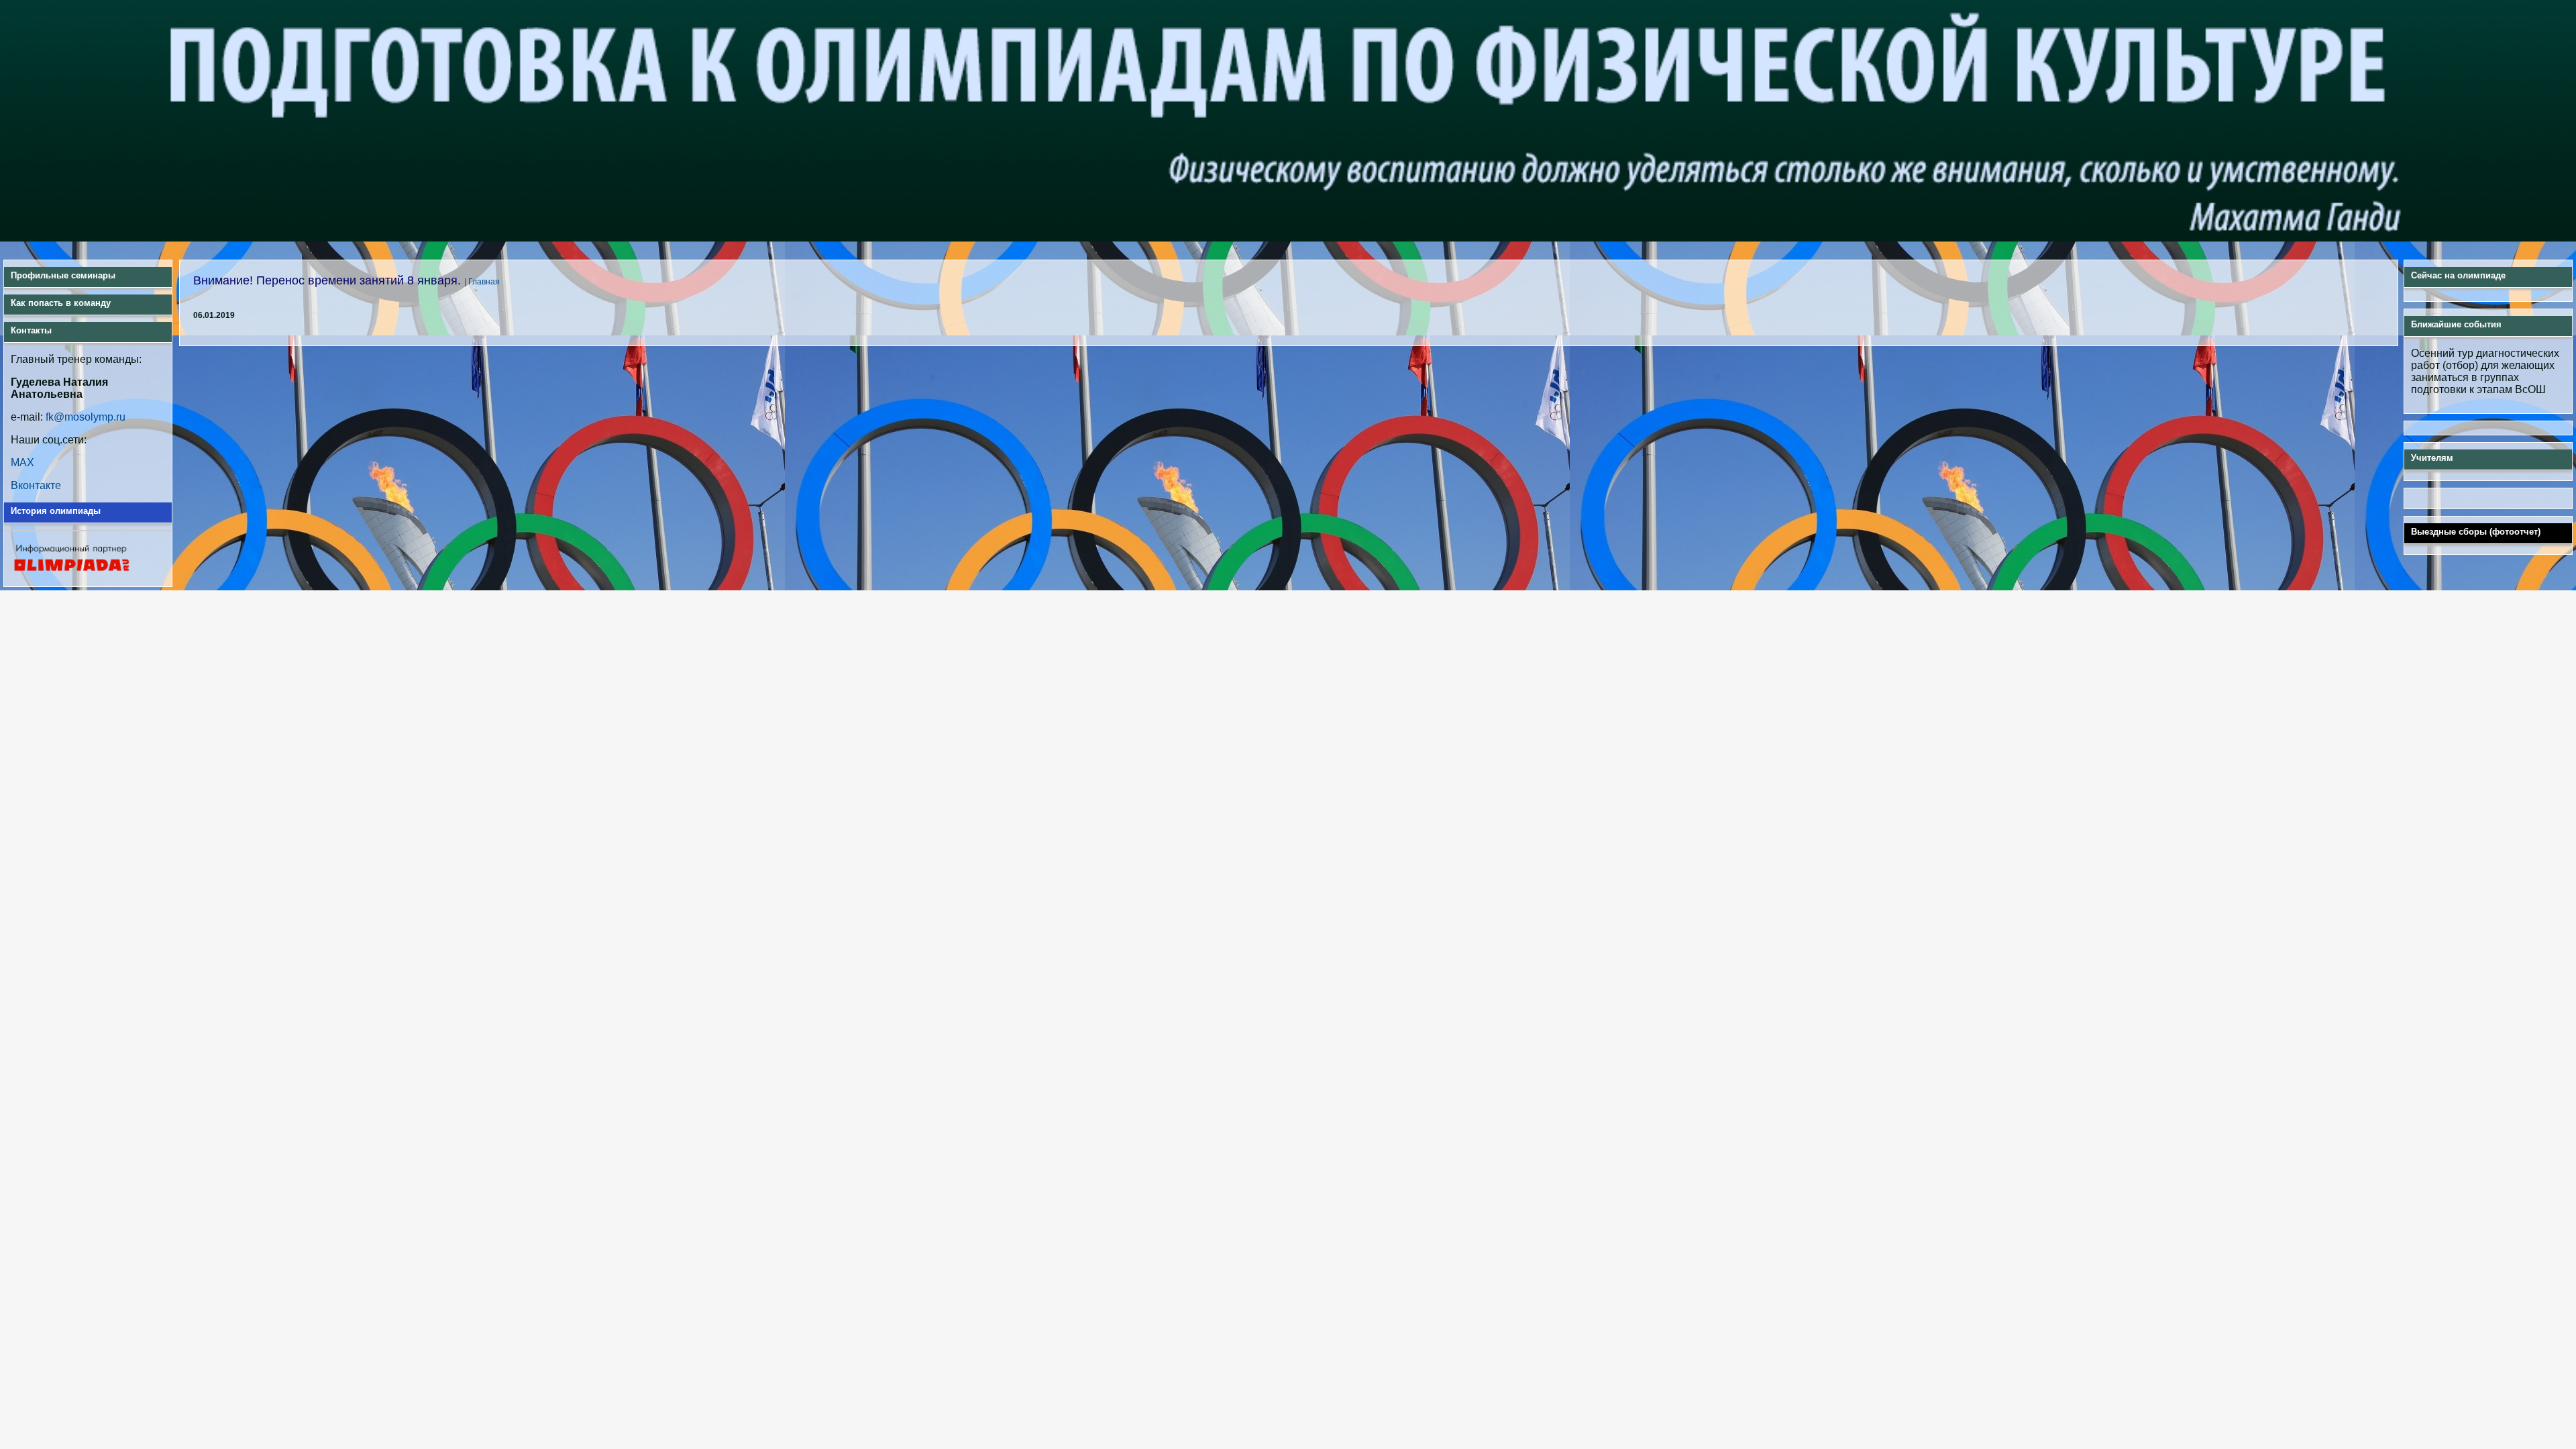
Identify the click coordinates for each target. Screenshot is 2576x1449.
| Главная (482, 282)
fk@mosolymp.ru (86, 417)
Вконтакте (36, 485)
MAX (22, 463)
